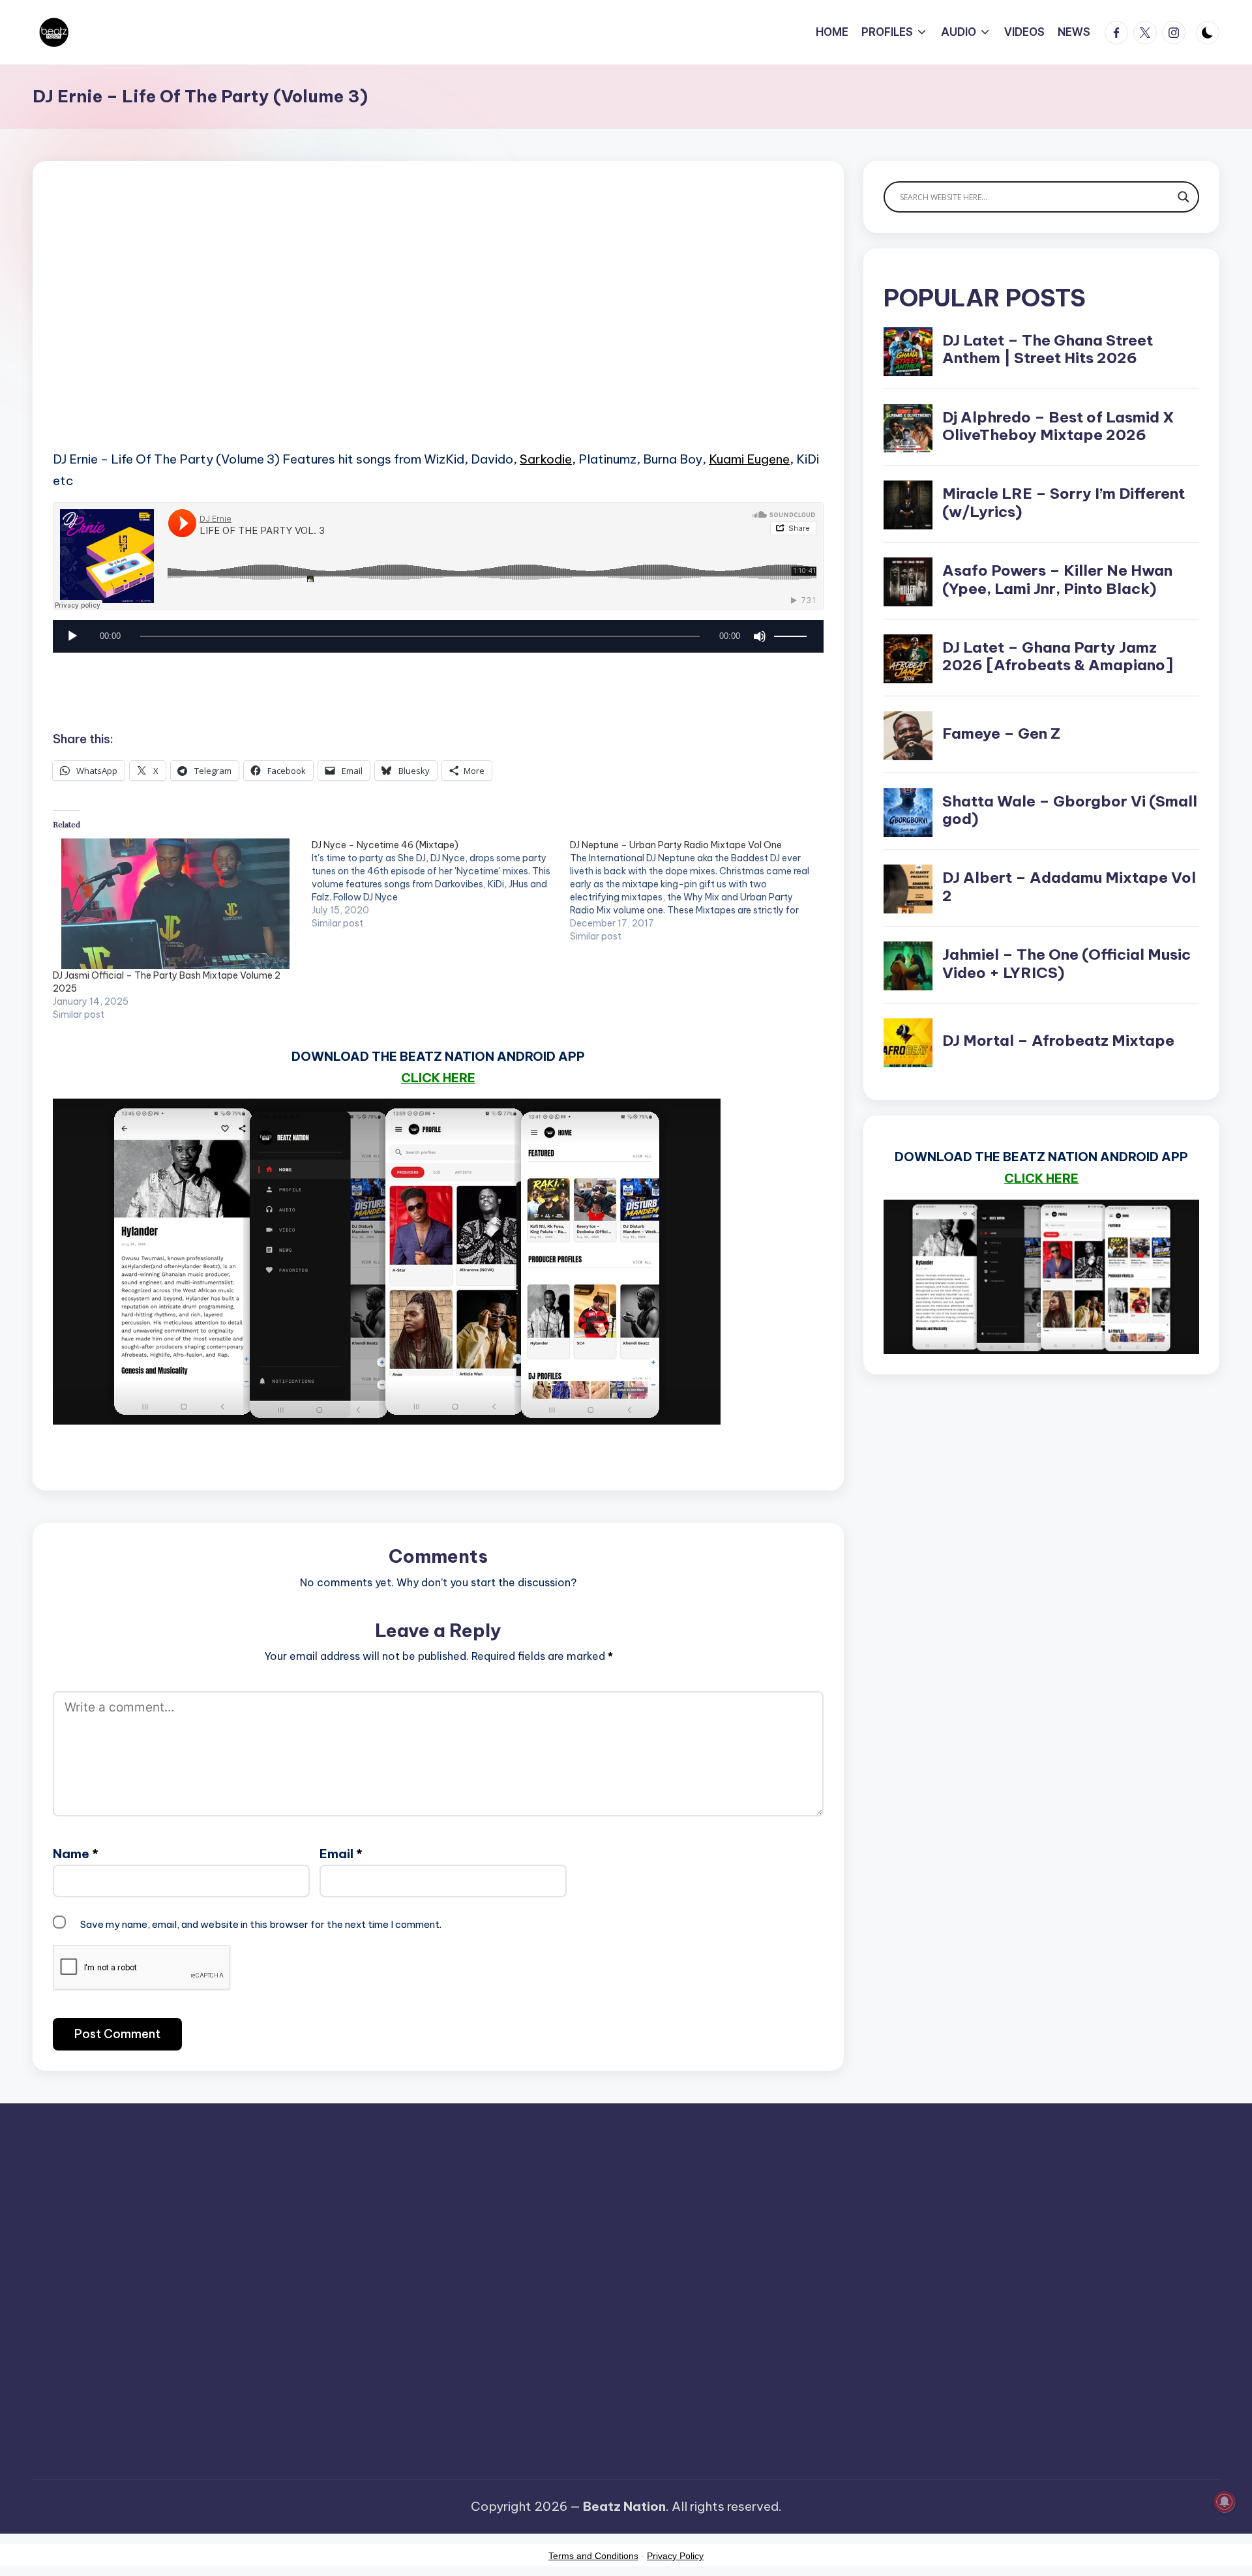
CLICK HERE (438, 1078)
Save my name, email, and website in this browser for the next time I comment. (261, 1924)
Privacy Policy (675, 2556)
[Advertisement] (438, 326)
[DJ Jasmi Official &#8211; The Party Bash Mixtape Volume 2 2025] (176, 904)
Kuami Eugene (749, 459)
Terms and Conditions (593, 2556)
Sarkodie (546, 459)
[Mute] (760, 636)
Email (341, 1854)
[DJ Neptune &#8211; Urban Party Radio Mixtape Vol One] (699, 891)
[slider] (792, 636)
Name (76, 1854)
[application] (438, 640)
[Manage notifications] (1225, 2502)
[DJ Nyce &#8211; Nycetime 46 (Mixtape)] (441, 884)
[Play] (72, 636)
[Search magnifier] (1184, 197)
